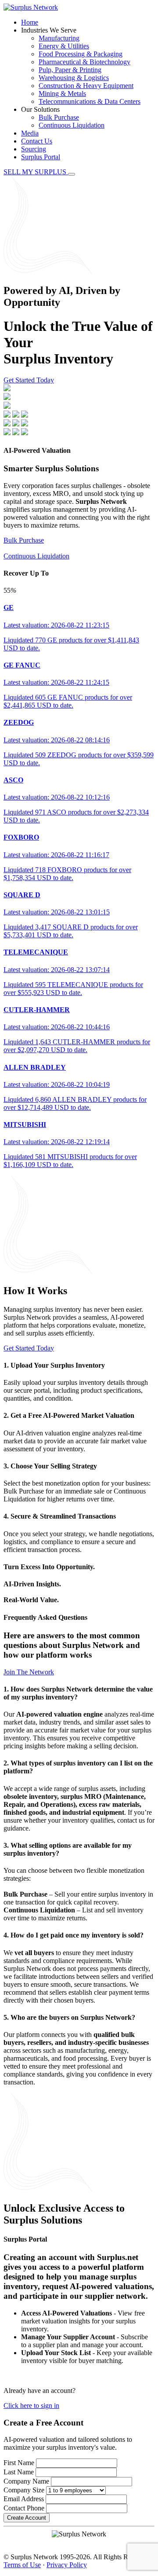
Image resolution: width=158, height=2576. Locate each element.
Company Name (26, 2481)
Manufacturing (59, 38)
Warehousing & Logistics (74, 78)
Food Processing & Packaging (81, 54)
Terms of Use (22, 2565)
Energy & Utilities (64, 46)
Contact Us (37, 141)
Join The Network (29, 1672)
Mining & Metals (62, 94)
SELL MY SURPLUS (36, 172)
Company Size (24, 2490)
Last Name (19, 2472)
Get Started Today (29, 380)
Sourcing (34, 149)
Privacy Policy (67, 2565)
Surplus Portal (41, 157)
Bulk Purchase (59, 117)
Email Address (24, 2499)
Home (30, 22)
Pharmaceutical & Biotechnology (84, 62)
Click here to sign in (31, 2405)
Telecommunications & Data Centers (90, 101)
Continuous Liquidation (72, 125)
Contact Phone (24, 2508)
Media (30, 133)
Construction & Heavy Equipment (86, 86)
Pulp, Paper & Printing (70, 70)
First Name (19, 2463)
